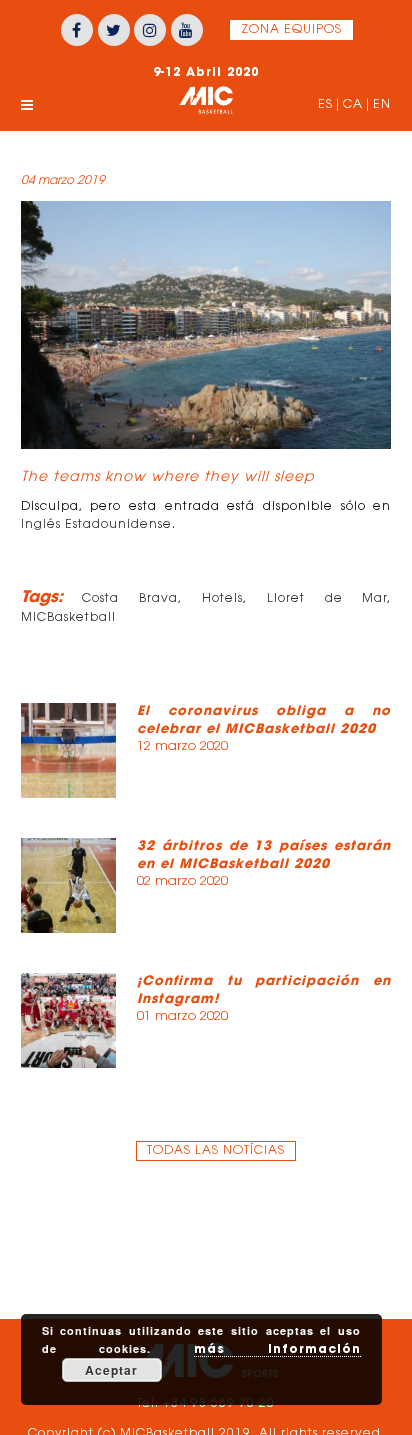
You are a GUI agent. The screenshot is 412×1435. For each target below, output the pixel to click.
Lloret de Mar (327, 599)
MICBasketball (68, 618)
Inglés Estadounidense (96, 525)
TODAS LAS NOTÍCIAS (216, 1151)
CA (353, 105)
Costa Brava (130, 599)
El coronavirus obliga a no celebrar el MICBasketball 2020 (264, 719)
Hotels (222, 599)
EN (382, 105)
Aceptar (111, 1370)
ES (325, 105)
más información (277, 1348)
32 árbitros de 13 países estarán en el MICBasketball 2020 (264, 854)
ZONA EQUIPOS (291, 30)
